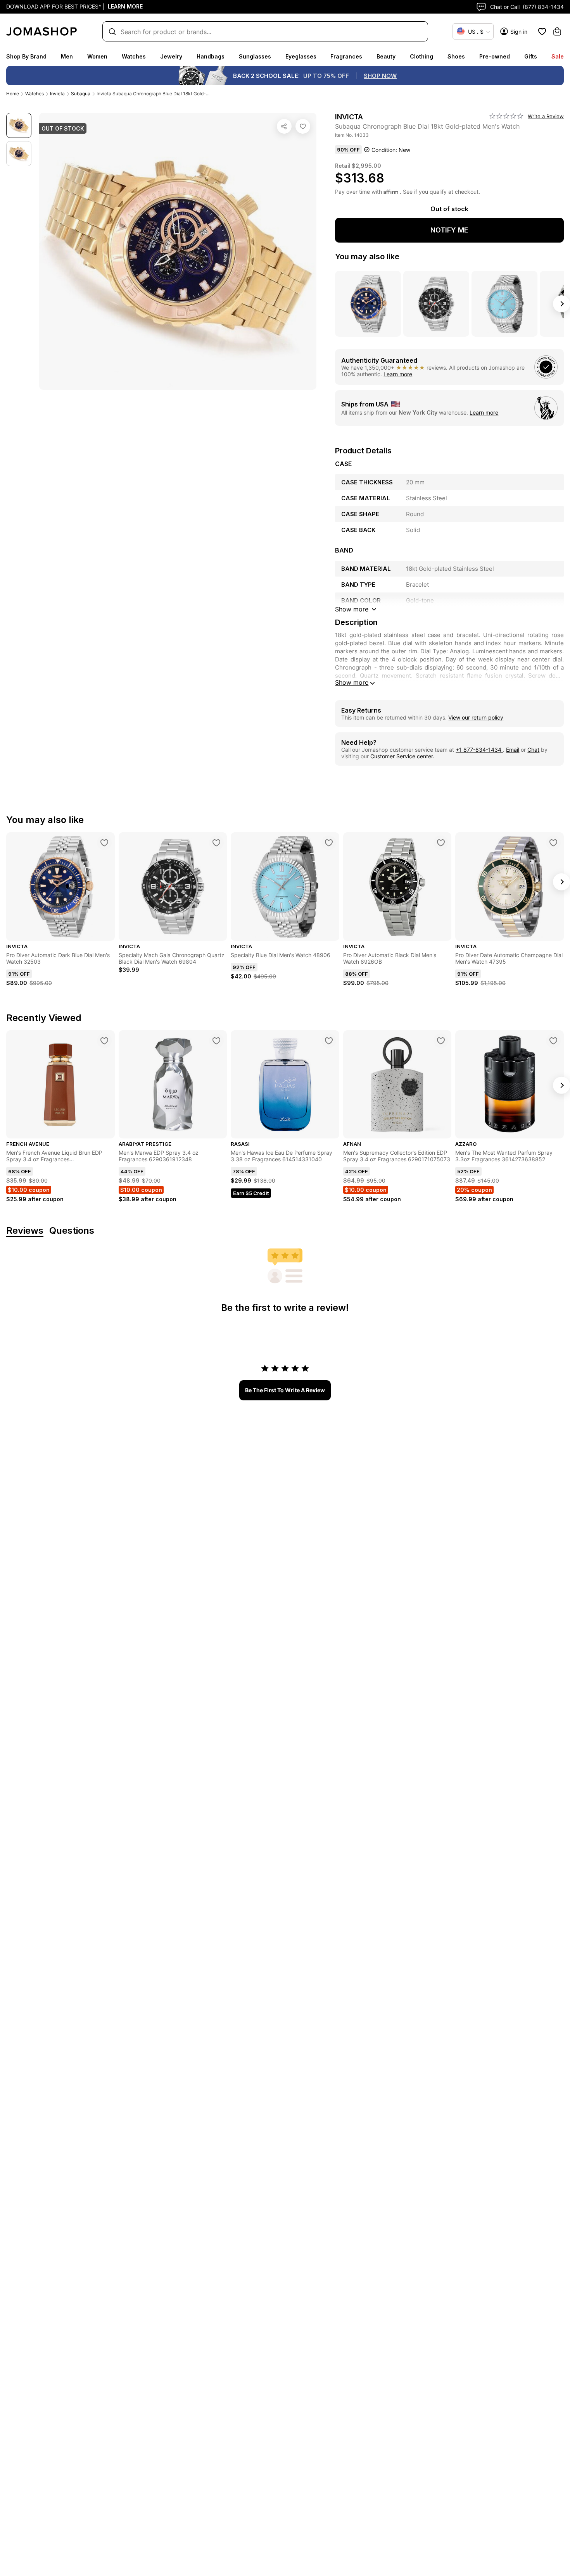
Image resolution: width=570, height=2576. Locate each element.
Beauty (386, 56)
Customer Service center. (402, 756)
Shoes (456, 56)
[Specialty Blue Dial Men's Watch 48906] (329, 843)
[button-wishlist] (542, 31)
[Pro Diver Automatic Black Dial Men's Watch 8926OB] (441, 843)
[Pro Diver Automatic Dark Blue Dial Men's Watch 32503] (104, 843)
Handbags (211, 56)
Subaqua (81, 94)
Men (67, 56)
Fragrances (346, 56)
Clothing (421, 56)
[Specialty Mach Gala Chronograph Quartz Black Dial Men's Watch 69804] (216, 843)
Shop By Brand (26, 56)
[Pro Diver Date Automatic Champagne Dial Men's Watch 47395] (553, 843)
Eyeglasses (301, 56)
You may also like (367, 257)
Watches (134, 56)
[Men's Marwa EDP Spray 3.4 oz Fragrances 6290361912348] (216, 1041)
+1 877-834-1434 (479, 750)
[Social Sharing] (284, 126)
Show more (352, 682)
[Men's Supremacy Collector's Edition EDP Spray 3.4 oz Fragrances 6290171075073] (441, 1041)
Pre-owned (495, 56)
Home (13, 94)
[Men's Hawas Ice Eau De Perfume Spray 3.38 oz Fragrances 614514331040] (329, 1041)
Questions (72, 1231)
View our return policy (476, 717)
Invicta (57, 94)
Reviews (25, 1231)
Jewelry (171, 56)
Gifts (531, 56)
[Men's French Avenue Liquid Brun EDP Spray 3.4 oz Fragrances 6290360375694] (104, 1041)
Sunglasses (255, 56)
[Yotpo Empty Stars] (506, 116)
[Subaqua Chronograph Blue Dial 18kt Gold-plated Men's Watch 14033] (303, 126)
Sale (558, 56)
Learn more (398, 374)
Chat (533, 750)
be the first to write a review (285, 1390)
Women (97, 56)
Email (513, 750)
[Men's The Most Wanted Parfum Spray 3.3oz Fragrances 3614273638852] (553, 1041)
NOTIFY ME (449, 230)
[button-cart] (557, 31)
